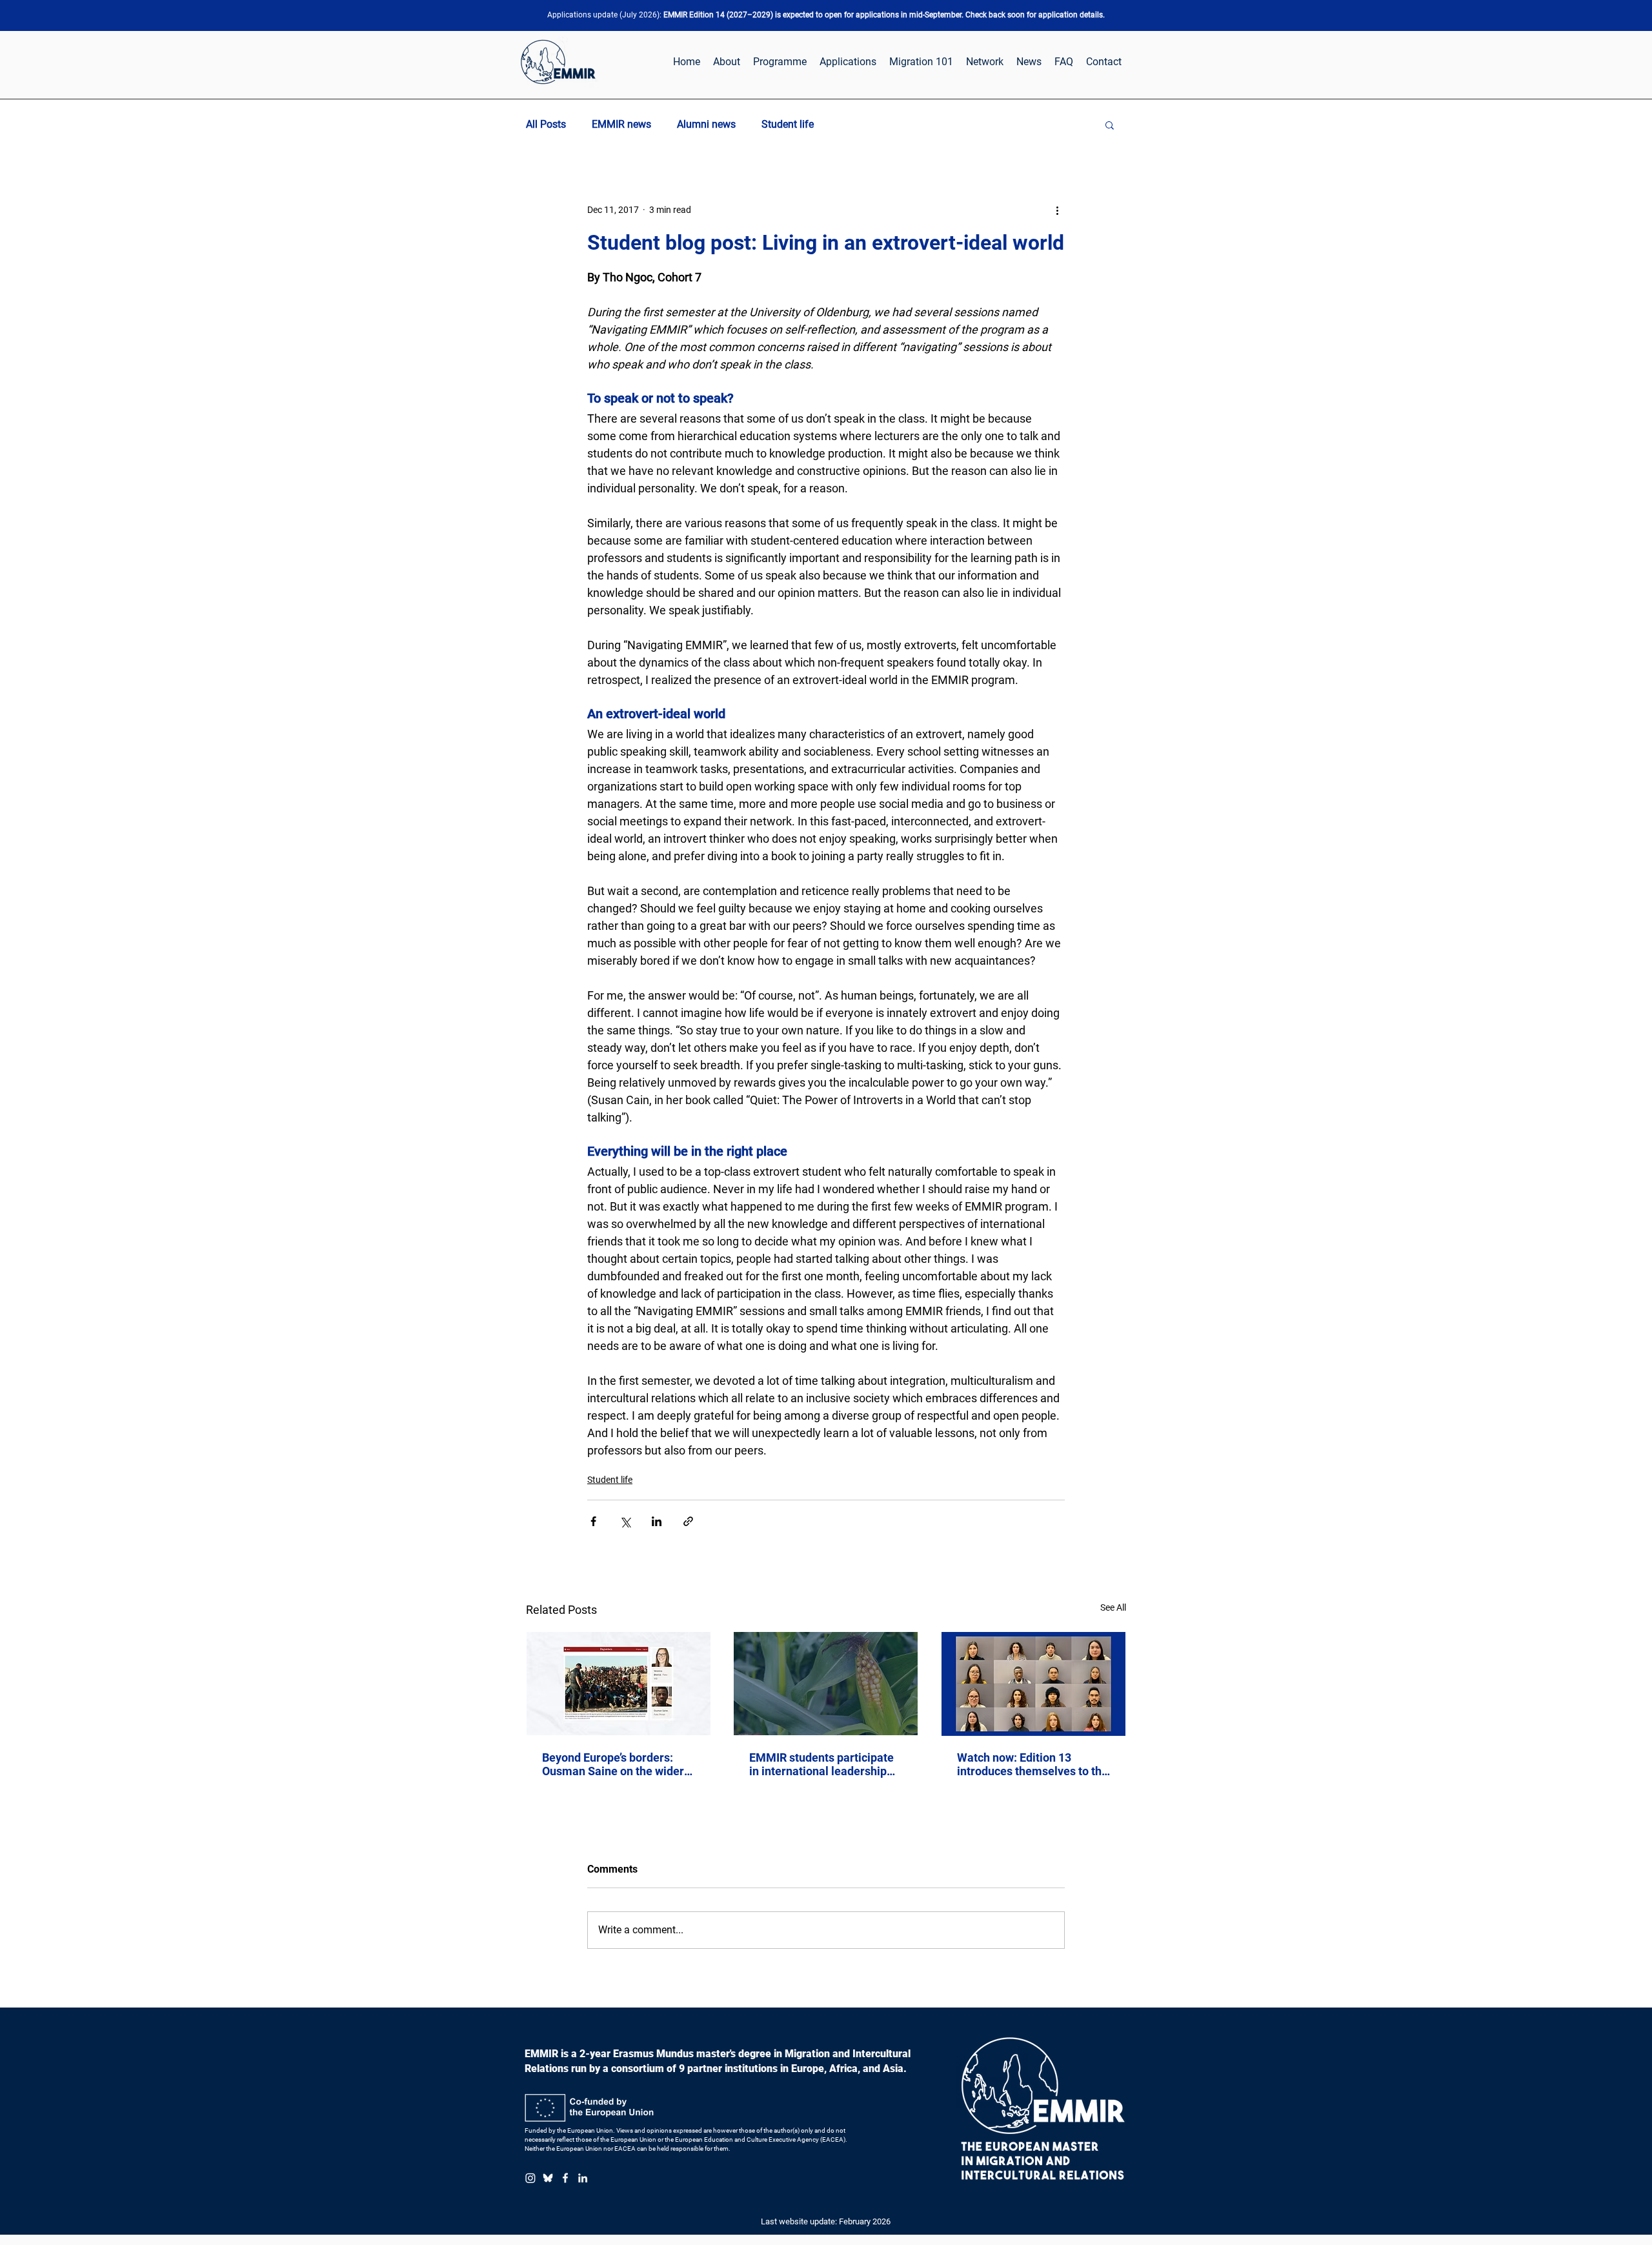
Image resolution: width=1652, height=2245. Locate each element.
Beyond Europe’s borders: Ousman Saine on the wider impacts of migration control (616, 1764)
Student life (788, 124)
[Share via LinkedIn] (657, 1521)
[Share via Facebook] (593, 1521)
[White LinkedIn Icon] (583, 2178)
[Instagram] (530, 2178)
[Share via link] (688, 1521)
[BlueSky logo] (548, 2178)
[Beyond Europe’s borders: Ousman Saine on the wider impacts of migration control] (619, 1684)
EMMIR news (621, 124)
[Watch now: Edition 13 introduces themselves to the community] (1033, 1684)
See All (1113, 1607)
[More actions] (1057, 210)
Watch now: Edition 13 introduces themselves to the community (1032, 1764)
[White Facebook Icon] (565, 2178)
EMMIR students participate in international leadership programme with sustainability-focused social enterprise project (824, 1764)
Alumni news (706, 124)
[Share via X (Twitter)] (625, 1521)
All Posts (546, 124)
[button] (1110, 125)
